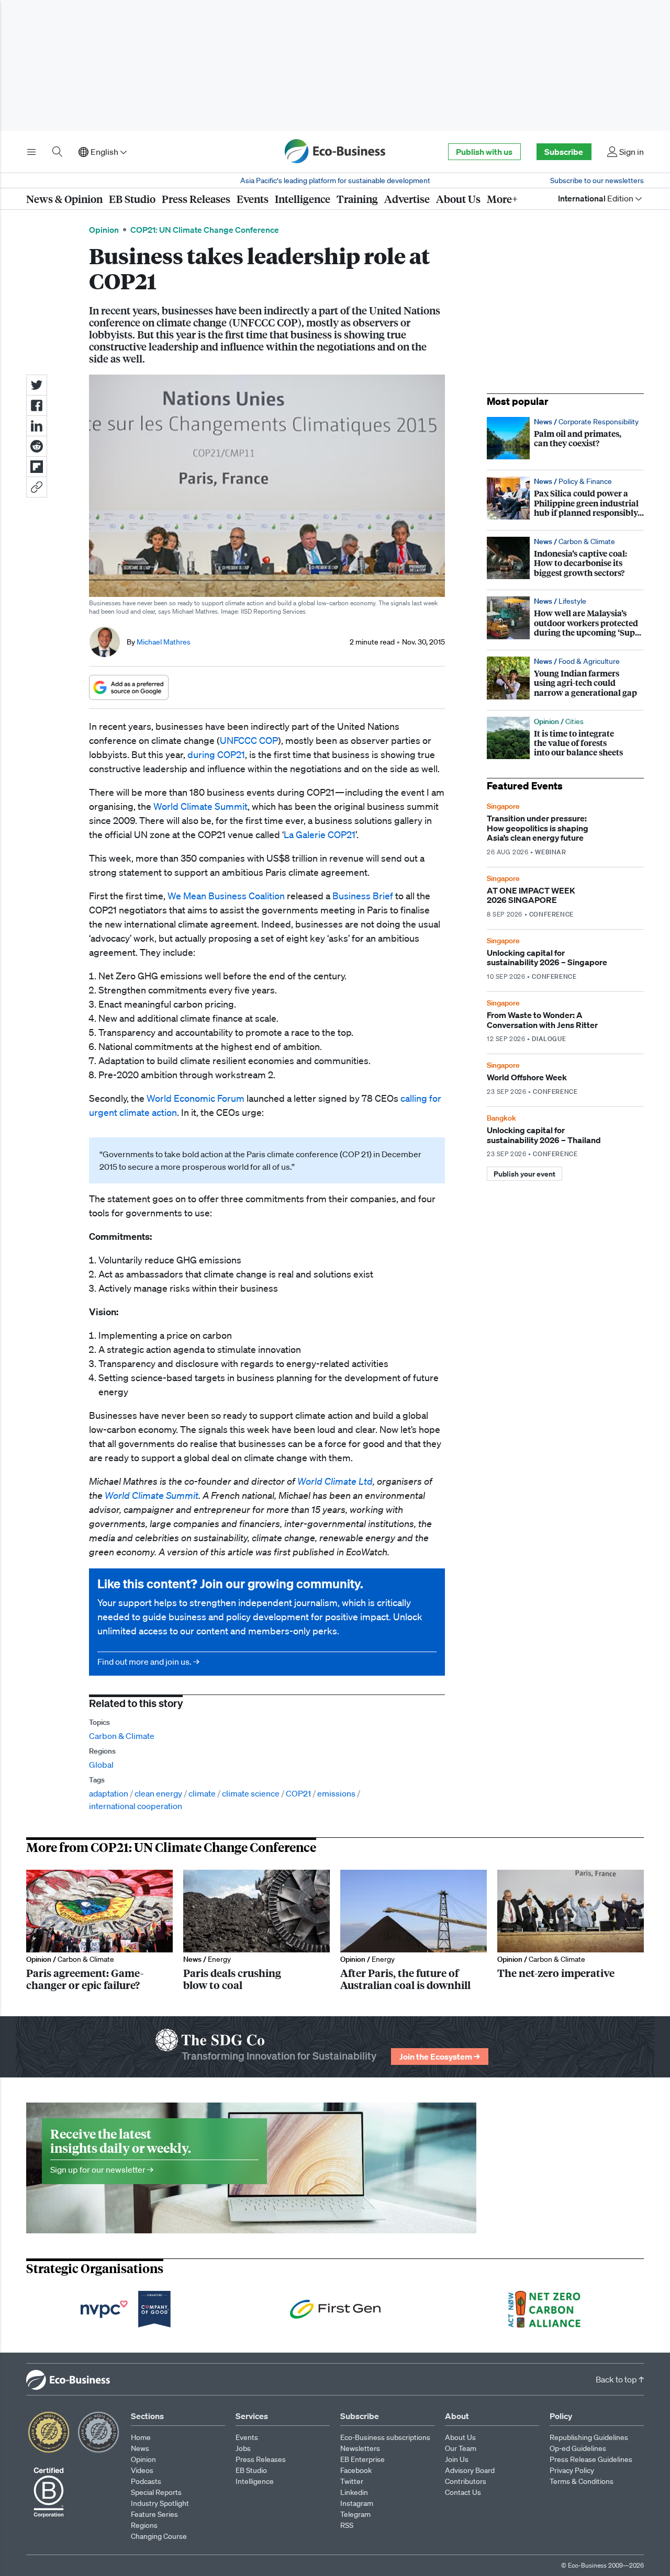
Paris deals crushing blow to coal (256, 1930)
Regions (144, 2525)
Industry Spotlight (160, 2503)
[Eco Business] (65, 2379)
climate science (251, 1793)
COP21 (298, 1793)
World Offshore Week (565, 1078)
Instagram (357, 2503)
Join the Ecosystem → (440, 2057)
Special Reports (156, 2492)
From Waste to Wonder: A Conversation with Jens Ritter (565, 1021)
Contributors (466, 2481)
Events (253, 199)
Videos (142, 2470)
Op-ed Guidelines (578, 2448)
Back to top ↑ (620, 2379)
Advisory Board (470, 2470)
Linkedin (354, 2492)
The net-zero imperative (571, 1930)
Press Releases (196, 199)
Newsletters (360, 2448)
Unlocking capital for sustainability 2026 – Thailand (565, 1136)
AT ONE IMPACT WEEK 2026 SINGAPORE (565, 896)
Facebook (356, 2470)
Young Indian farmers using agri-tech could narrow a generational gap (565, 678)
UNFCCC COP (249, 740)
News (140, 2448)
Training (357, 199)
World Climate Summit (200, 806)
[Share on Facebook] (37, 405)
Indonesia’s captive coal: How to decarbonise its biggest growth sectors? (565, 558)
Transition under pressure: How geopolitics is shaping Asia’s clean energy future (565, 829)
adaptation (109, 1793)
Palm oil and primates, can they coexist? (565, 438)
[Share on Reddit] (37, 446)
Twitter (352, 2481)
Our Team (461, 2448)
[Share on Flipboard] (37, 467)
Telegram (355, 2514)
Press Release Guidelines (591, 2459)
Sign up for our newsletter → (154, 2151)
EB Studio (132, 199)
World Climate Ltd (335, 1481)
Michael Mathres (164, 642)
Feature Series (154, 2514)
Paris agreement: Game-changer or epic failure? (99, 1930)
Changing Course (159, 2536)
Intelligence (303, 199)
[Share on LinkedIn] (37, 426)
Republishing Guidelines (589, 2437)
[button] (37, 487)
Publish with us (484, 152)
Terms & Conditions (582, 2481)
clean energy (158, 1793)
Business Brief (363, 896)
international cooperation (136, 1806)
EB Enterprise (362, 2459)
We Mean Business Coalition (226, 896)
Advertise (407, 199)
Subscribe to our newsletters (597, 180)
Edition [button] (596, 198)
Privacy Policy (572, 2470)
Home (141, 2437)
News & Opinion (64, 199)
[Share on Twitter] (37, 385)
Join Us (457, 2459)
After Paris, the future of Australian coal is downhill (414, 1930)
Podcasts (146, 2481)
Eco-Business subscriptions (385, 2437)
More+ (502, 199)
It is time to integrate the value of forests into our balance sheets (565, 738)
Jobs (243, 2448)
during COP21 (216, 754)
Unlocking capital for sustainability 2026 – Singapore (565, 958)
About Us (458, 199)
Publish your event (524, 1174)
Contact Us (463, 2492)
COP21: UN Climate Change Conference (205, 230)
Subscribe (564, 152)
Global (101, 1765)
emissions (336, 1793)
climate (202, 1793)
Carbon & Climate (122, 1736)
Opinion (104, 230)
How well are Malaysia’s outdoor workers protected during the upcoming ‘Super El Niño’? (565, 618)
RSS (347, 2525)
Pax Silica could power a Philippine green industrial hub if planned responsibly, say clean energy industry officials (565, 498)
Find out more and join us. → (267, 1622)
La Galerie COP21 (320, 834)
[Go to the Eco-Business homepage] (335, 152)
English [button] (104, 152)
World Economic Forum (196, 1098)
